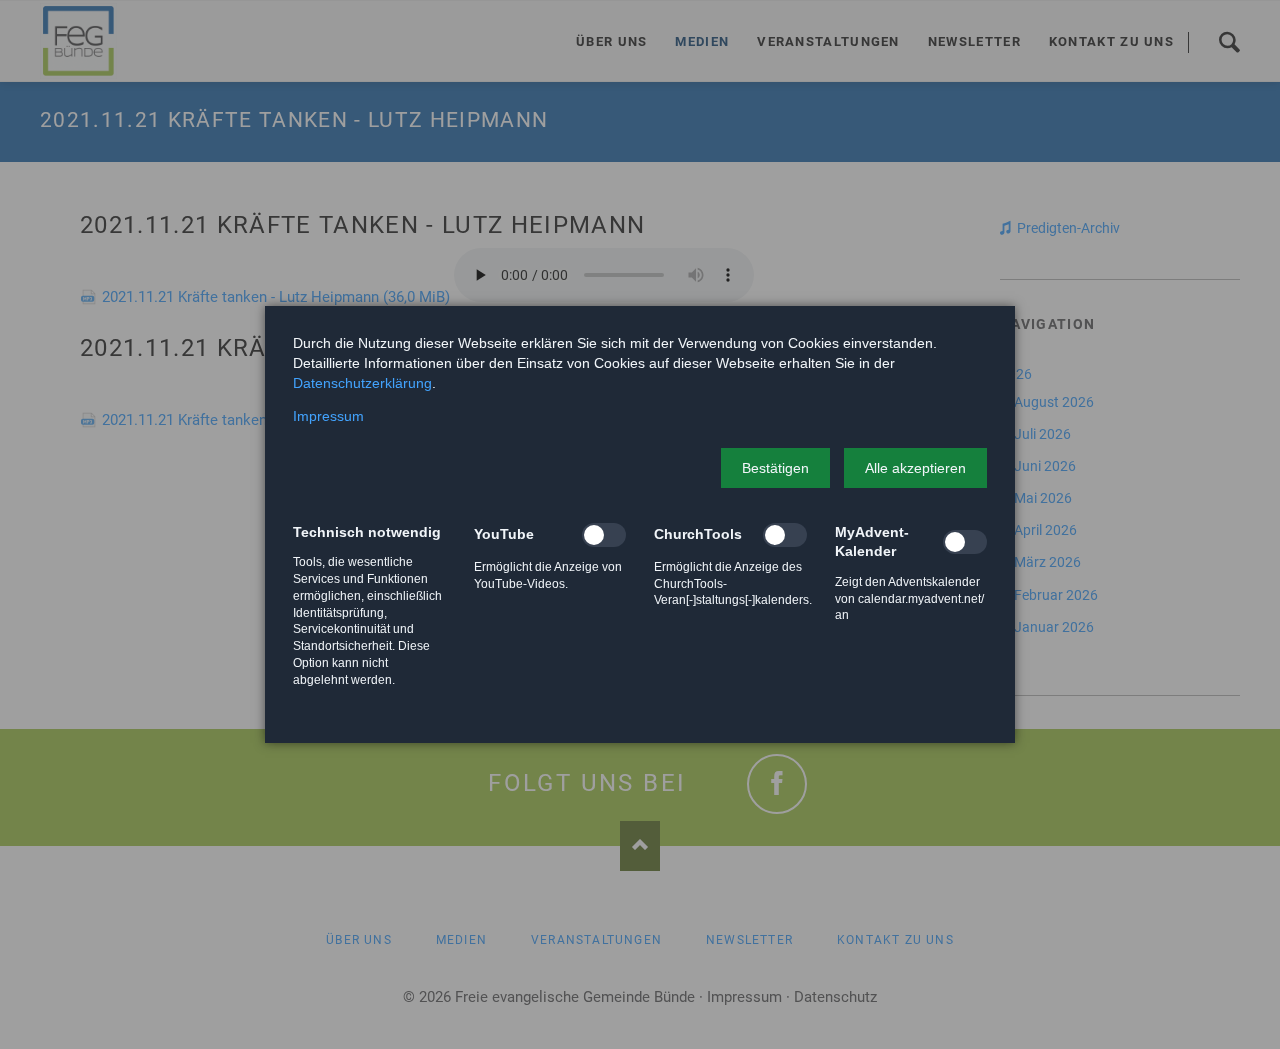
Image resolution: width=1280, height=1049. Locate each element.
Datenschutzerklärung (362, 383)
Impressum (328, 416)
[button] (775, 468)
